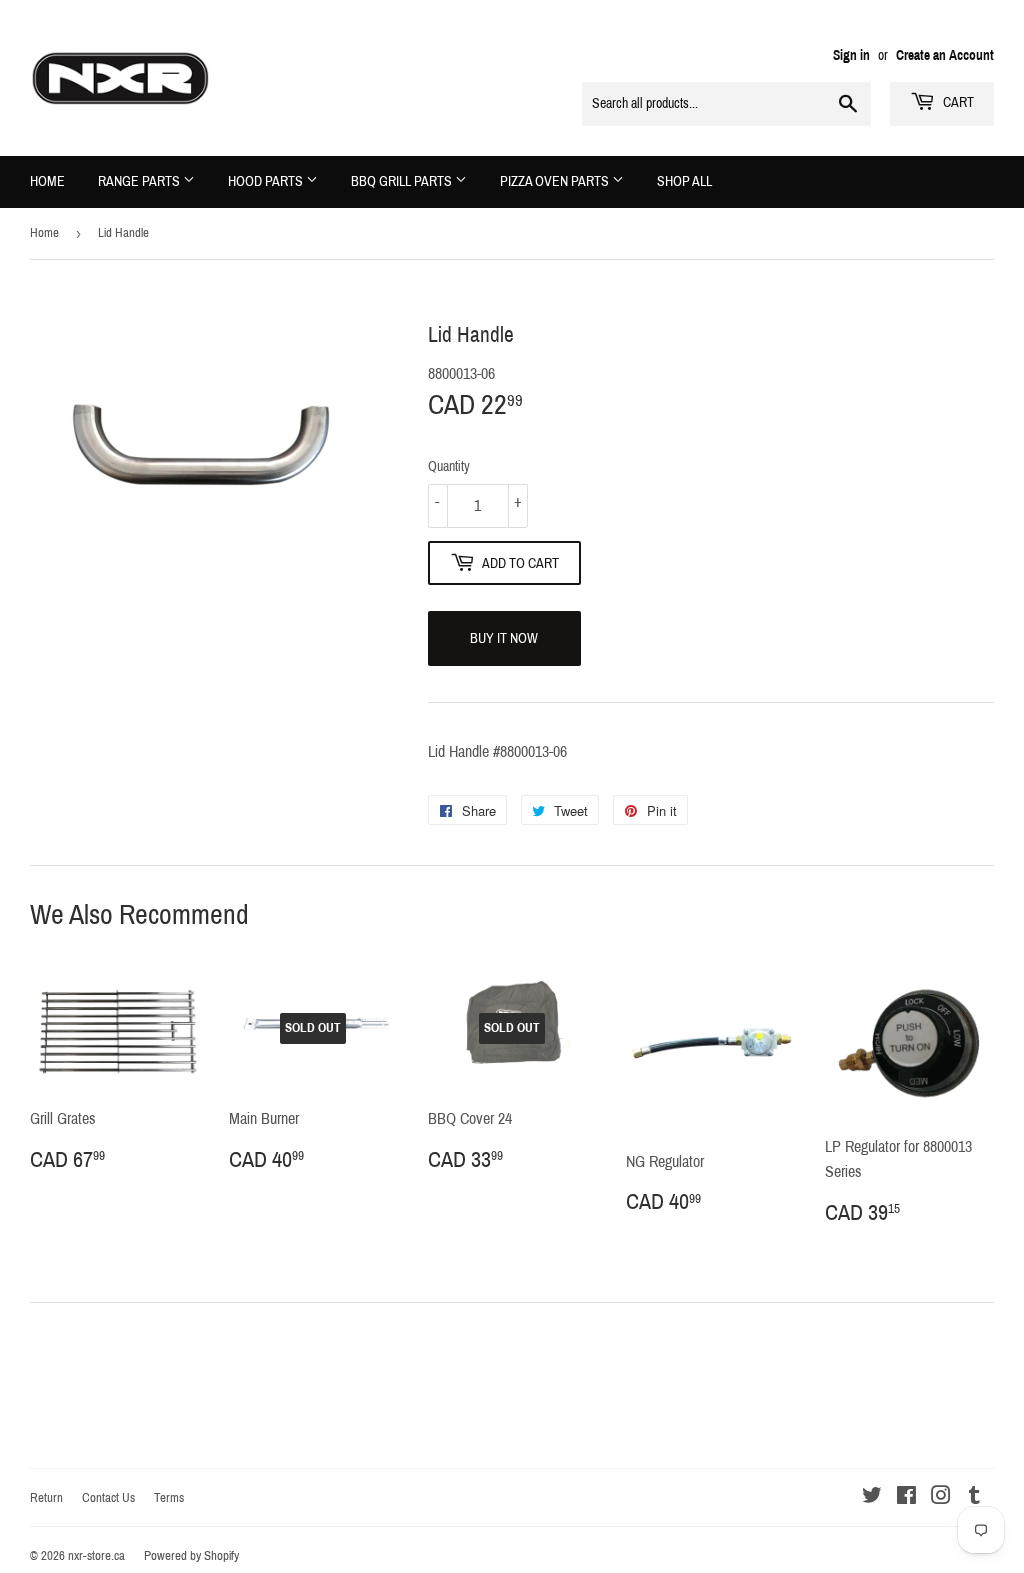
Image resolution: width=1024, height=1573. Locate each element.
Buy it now (504, 638)
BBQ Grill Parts (403, 181)
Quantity (449, 466)
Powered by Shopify (191, 1556)
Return (46, 1498)
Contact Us (108, 1498)
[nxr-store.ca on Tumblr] (974, 1497)
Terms (169, 1498)
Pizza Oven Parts (556, 181)
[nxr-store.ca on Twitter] (872, 1497)
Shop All (684, 181)
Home (47, 181)
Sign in (851, 55)
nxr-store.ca (96, 1556)
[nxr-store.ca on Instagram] (941, 1497)
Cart (957, 102)
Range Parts (140, 181)
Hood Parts (267, 181)
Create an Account (945, 55)
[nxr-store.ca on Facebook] (906, 1497)
